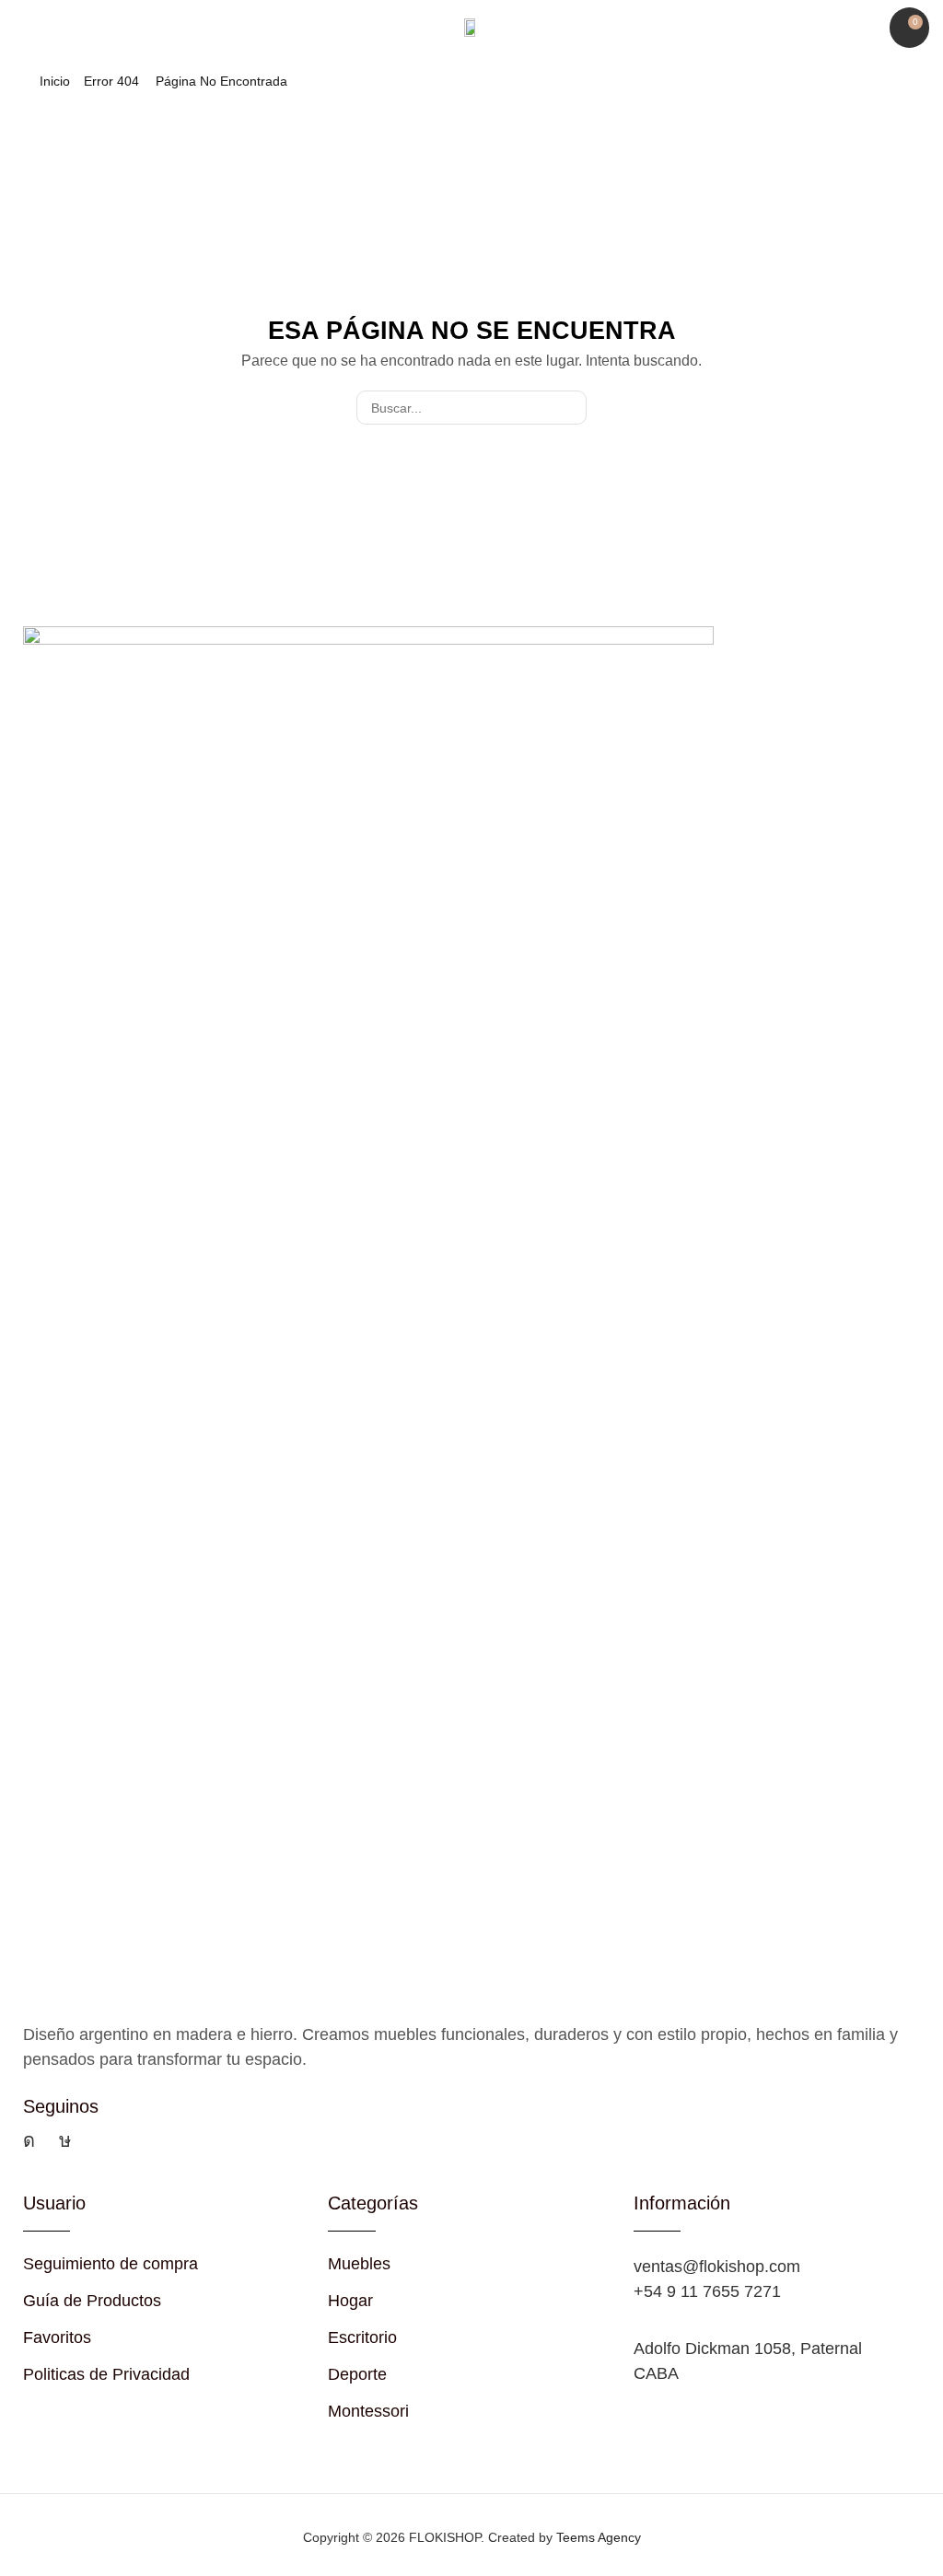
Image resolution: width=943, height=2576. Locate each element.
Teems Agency (599, 2537)
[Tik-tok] (65, 2140)
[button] (23, 28)
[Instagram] (29, 2140)
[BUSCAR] (570, 408)
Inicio (55, 81)
